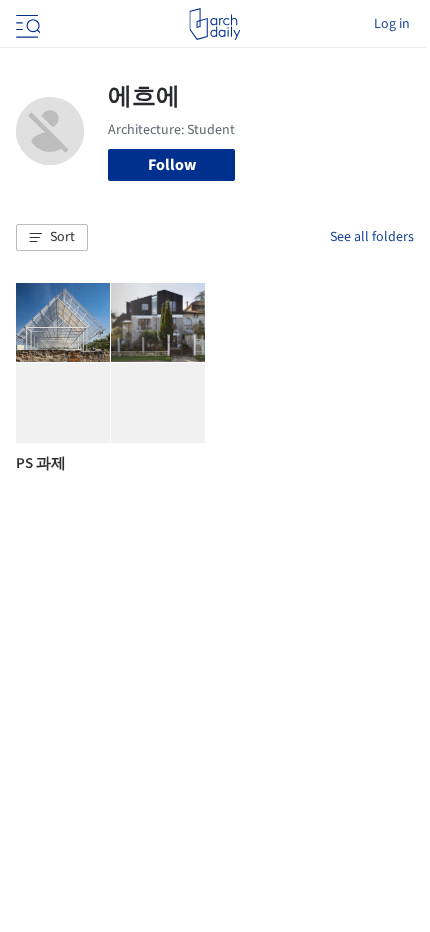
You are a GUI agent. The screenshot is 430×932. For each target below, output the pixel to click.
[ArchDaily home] (214, 24)
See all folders (372, 237)
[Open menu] (26, 24)
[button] (52, 238)
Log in (392, 24)
